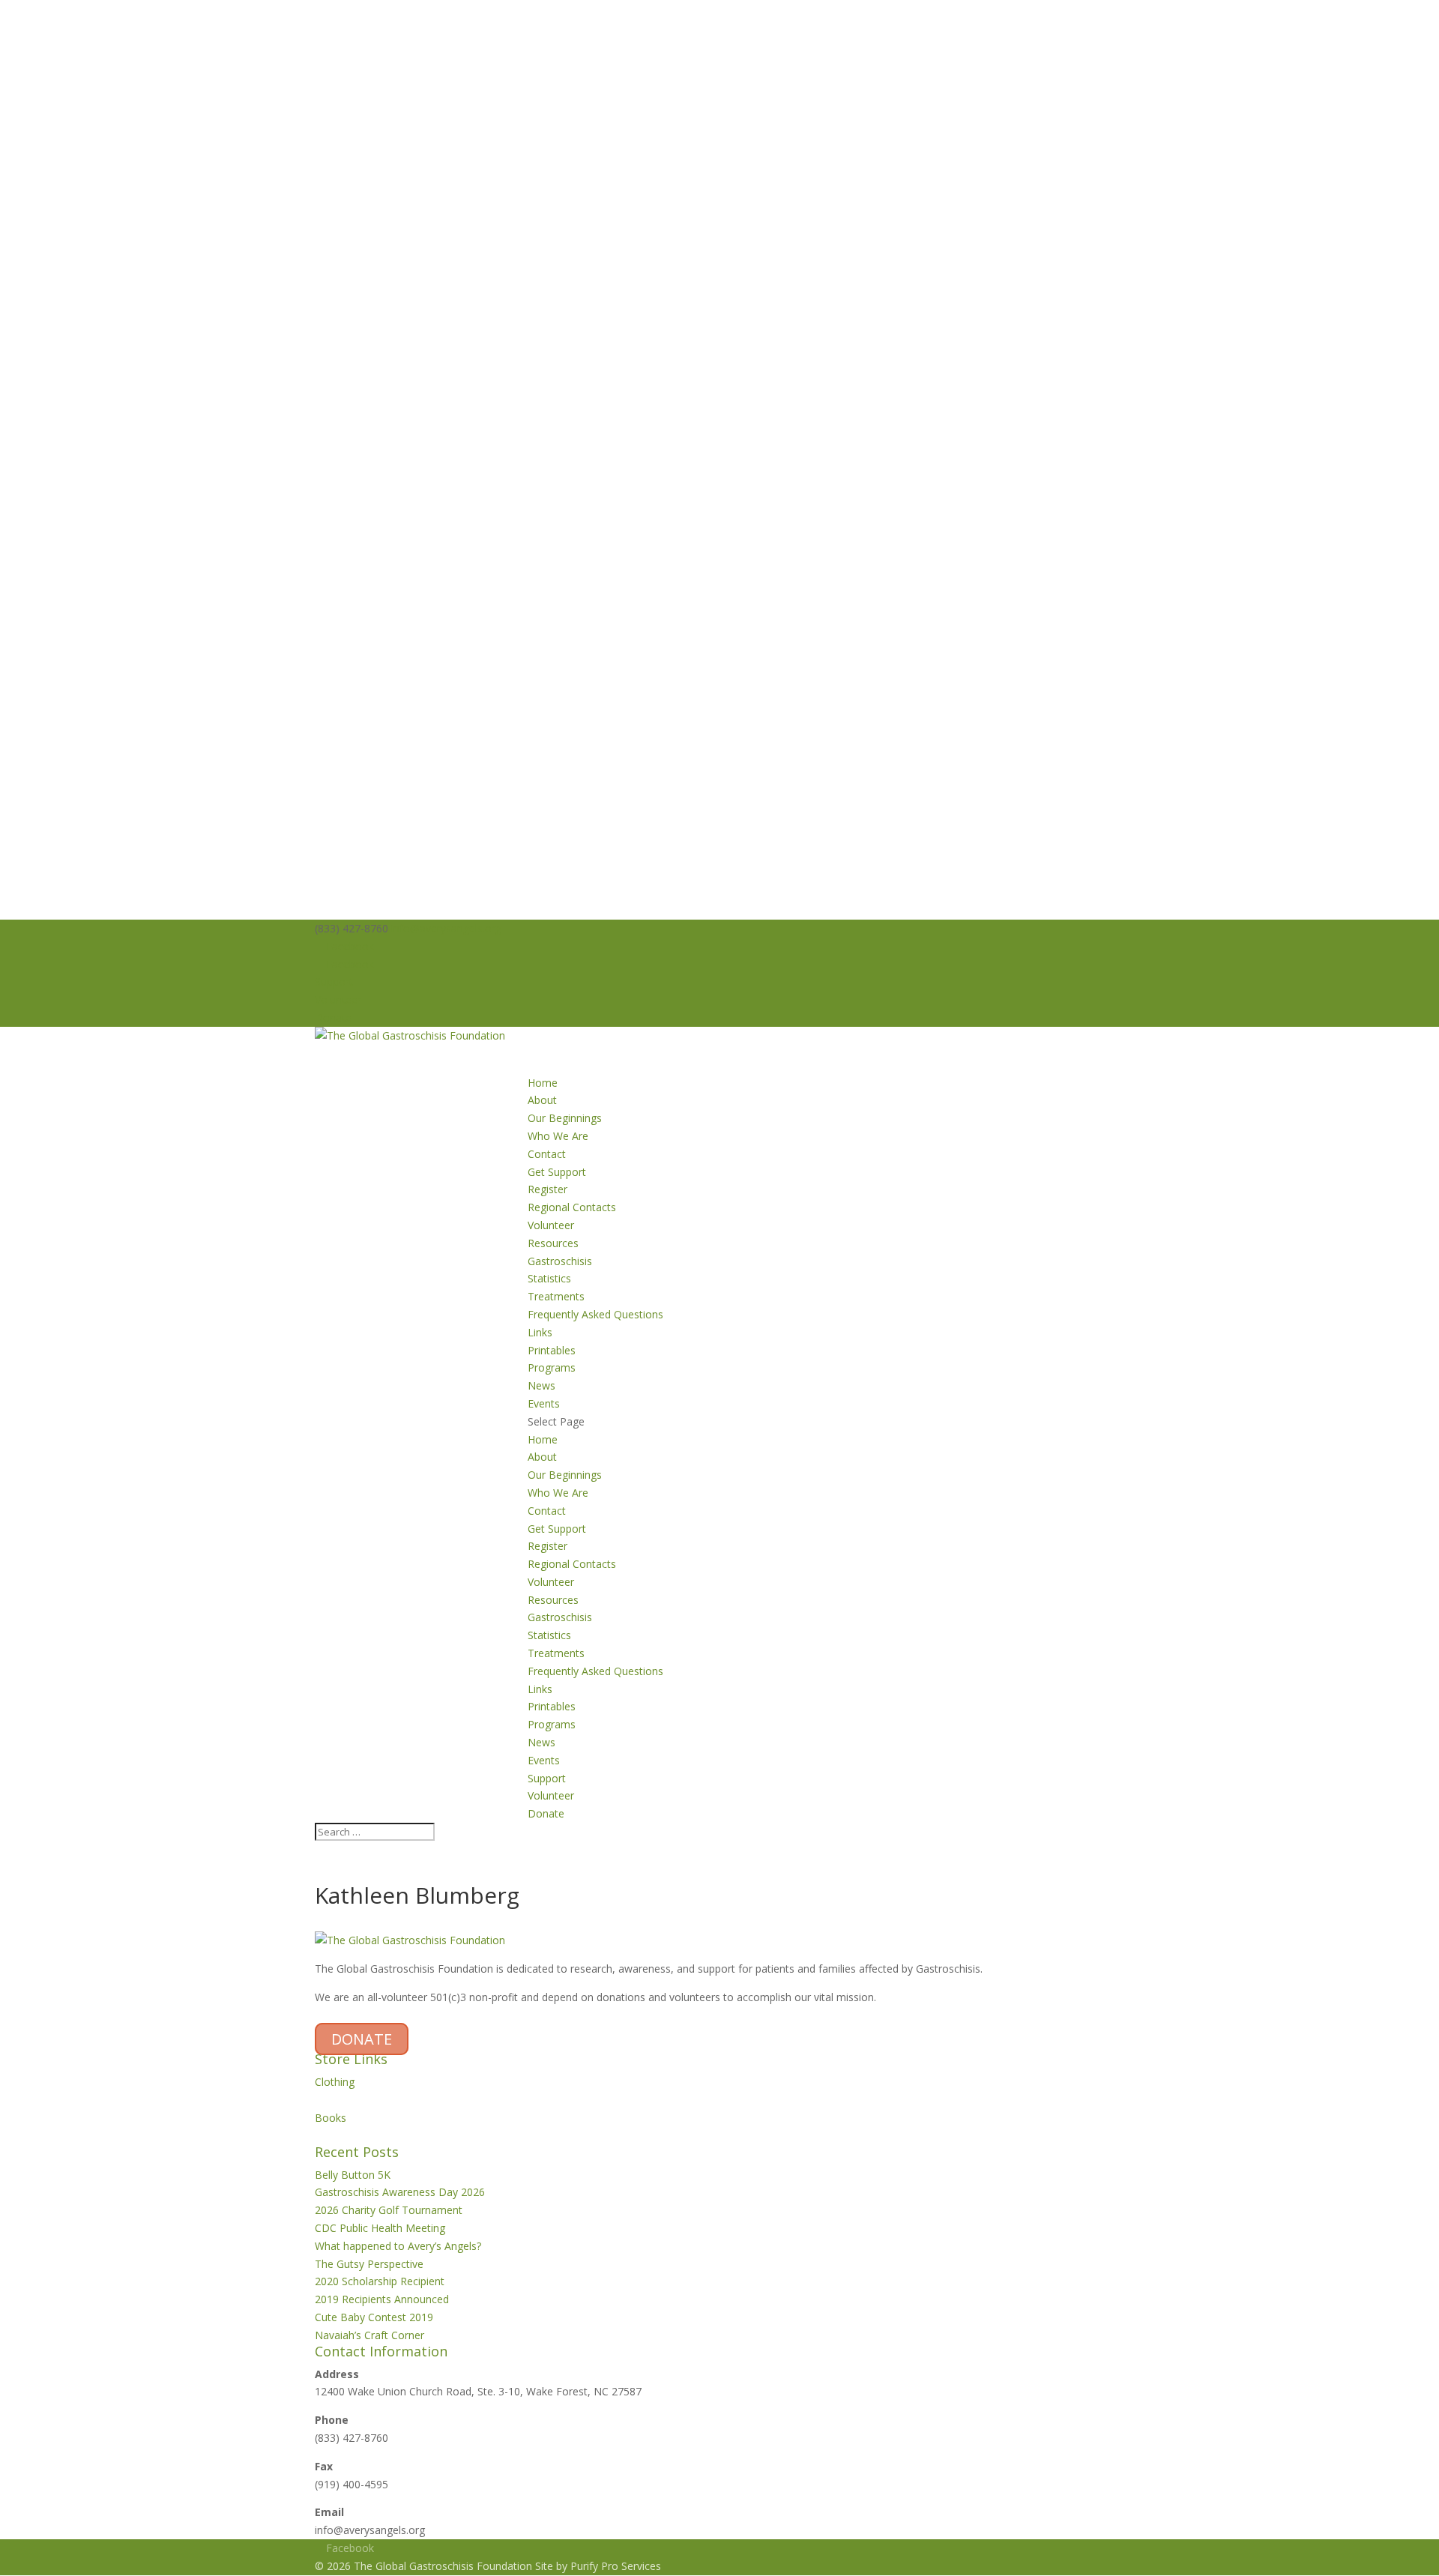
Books (331, 2118)
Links (540, 1332)
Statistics (549, 1278)
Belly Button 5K (353, 2175)
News (541, 1742)
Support (334, 981)
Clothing (335, 2082)
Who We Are (558, 1136)
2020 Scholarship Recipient (380, 2281)
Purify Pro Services (616, 2566)
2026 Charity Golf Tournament (389, 2210)
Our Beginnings (565, 1118)
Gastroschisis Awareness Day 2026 (400, 2192)
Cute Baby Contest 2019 (374, 2317)
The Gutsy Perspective (369, 2264)
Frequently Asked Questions (595, 1314)
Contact (547, 1154)
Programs (552, 1724)
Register (547, 1189)
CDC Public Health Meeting (380, 2228)
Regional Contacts (572, 1207)
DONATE (362, 2039)
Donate (333, 1017)
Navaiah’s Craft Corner (369, 2335)
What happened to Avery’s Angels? (398, 2246)
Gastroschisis (560, 1261)
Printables (552, 1350)
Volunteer (338, 999)
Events (544, 1760)
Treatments (556, 1296)
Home (543, 1439)
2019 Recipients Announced (382, 2299)
